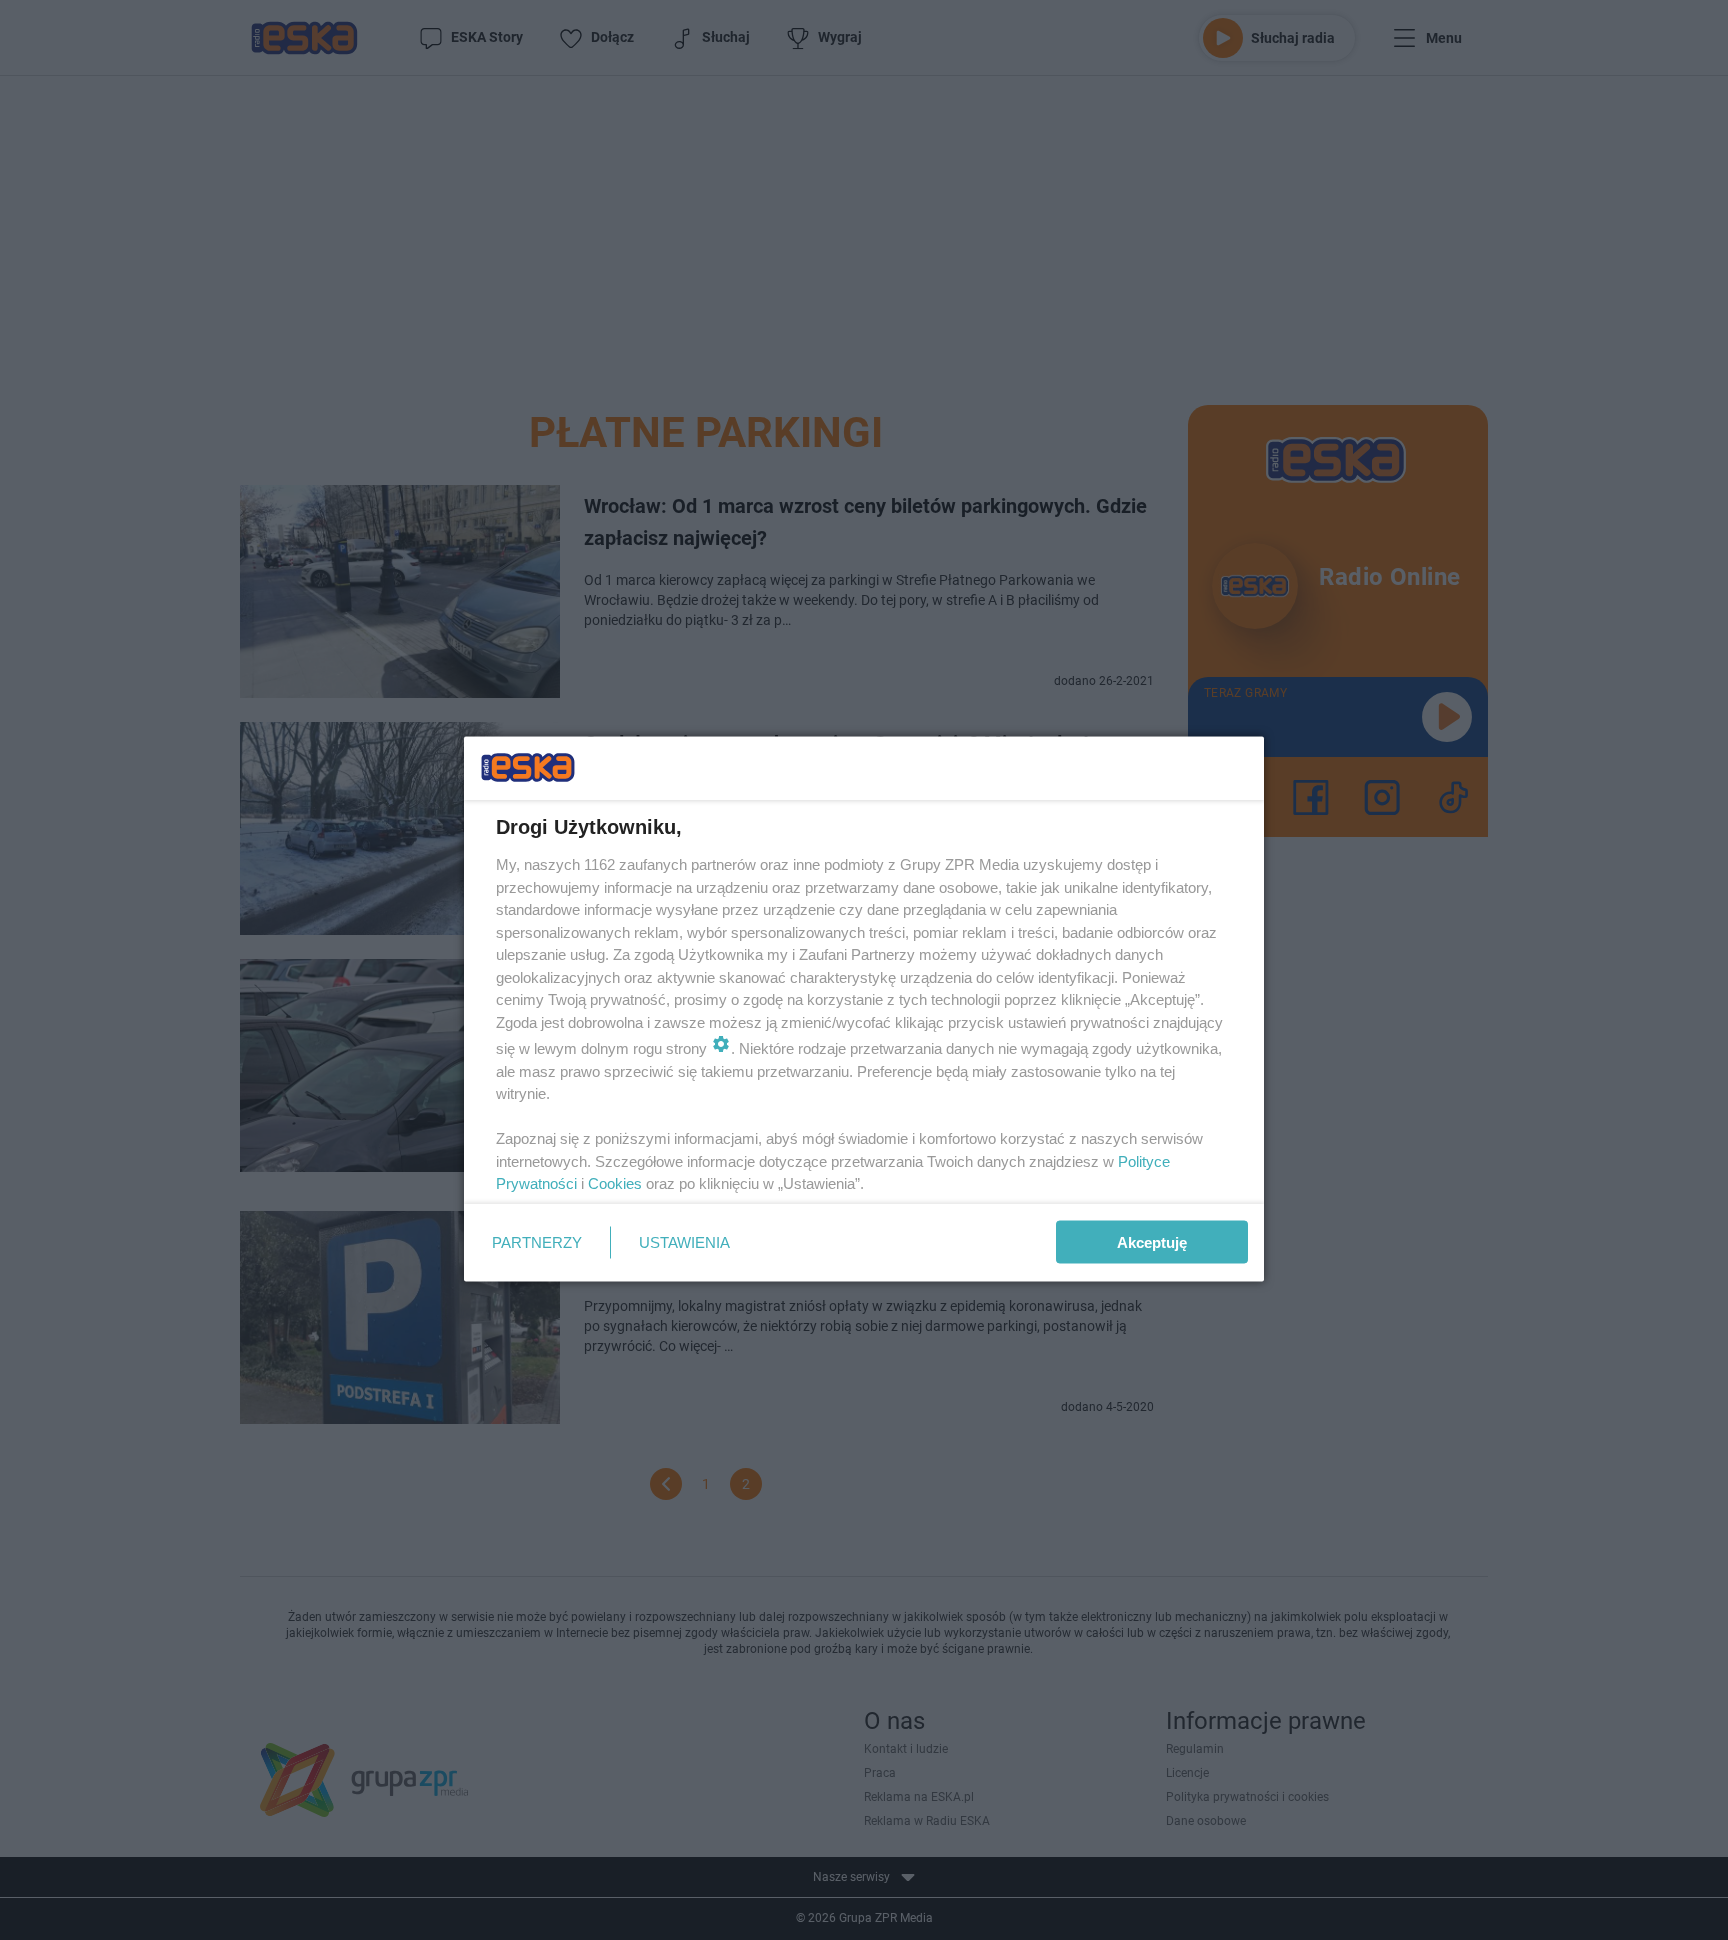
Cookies (615, 1183)
